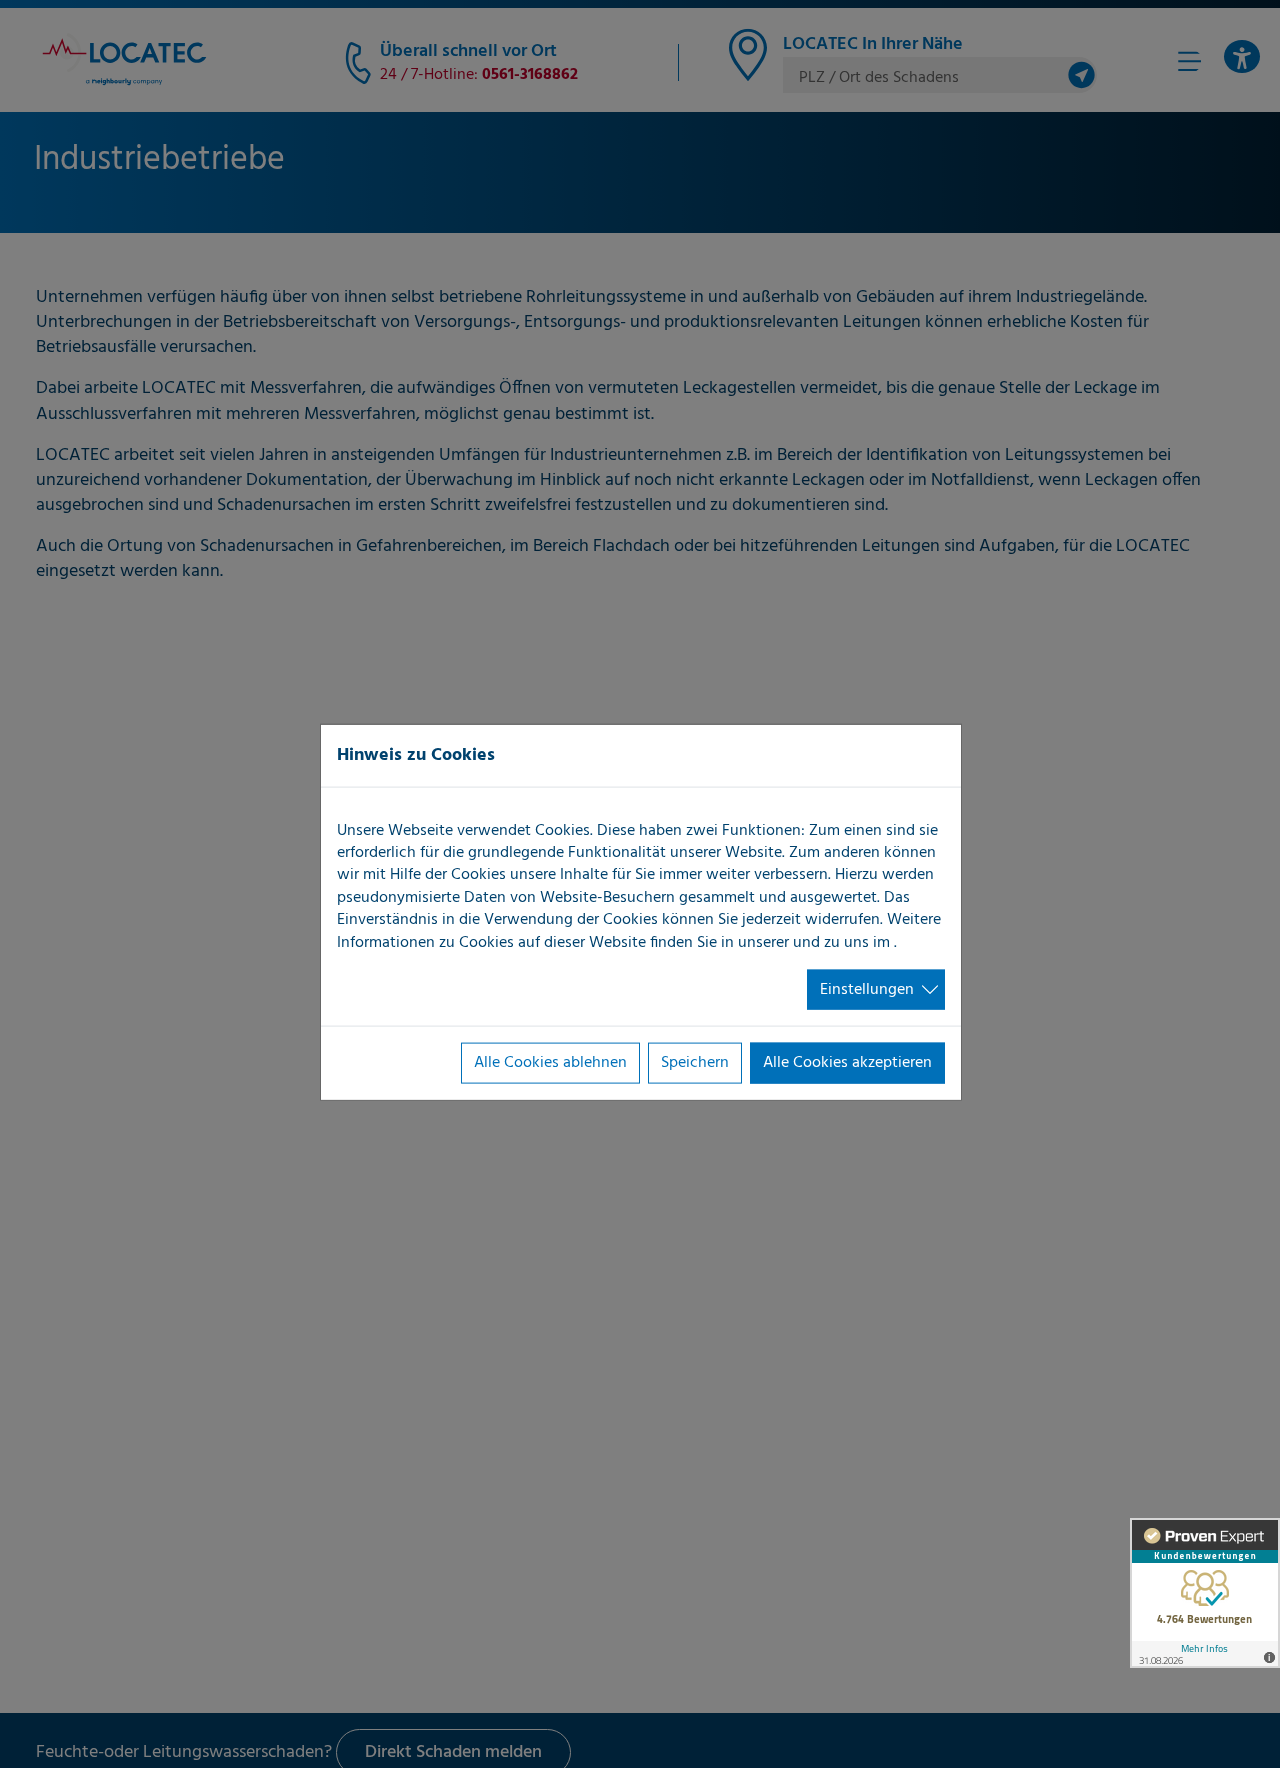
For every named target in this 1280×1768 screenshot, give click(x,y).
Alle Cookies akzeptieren (847, 1063)
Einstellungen (867, 990)
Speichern (695, 1063)
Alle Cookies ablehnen (550, 1063)
